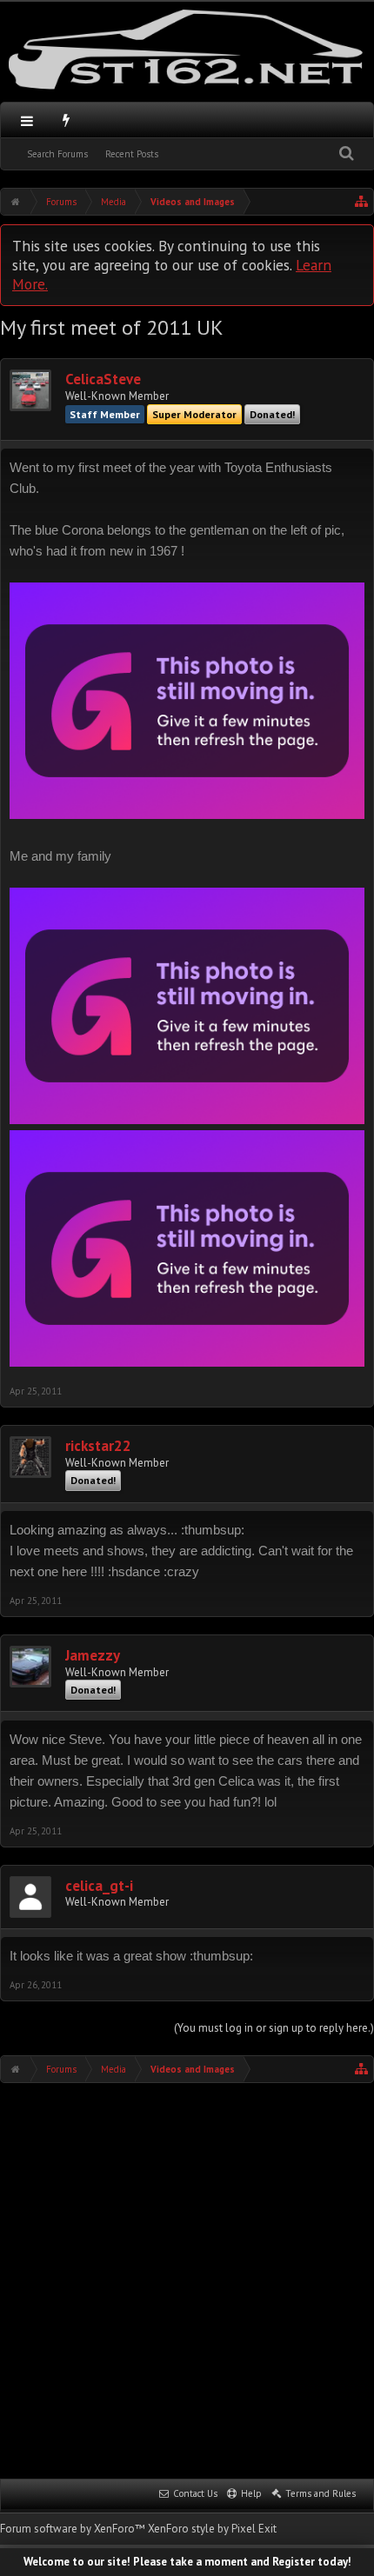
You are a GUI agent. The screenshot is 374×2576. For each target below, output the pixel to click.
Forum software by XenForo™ (74, 2529)
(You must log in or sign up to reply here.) (274, 2028)
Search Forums (57, 154)
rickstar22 (98, 1446)
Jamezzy (93, 1656)
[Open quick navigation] (362, 202)
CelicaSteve (103, 379)
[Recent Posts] (67, 120)
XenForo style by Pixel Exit (212, 2529)
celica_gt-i (99, 1886)
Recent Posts (132, 154)
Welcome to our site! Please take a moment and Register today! (187, 2562)
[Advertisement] (187, 2279)
